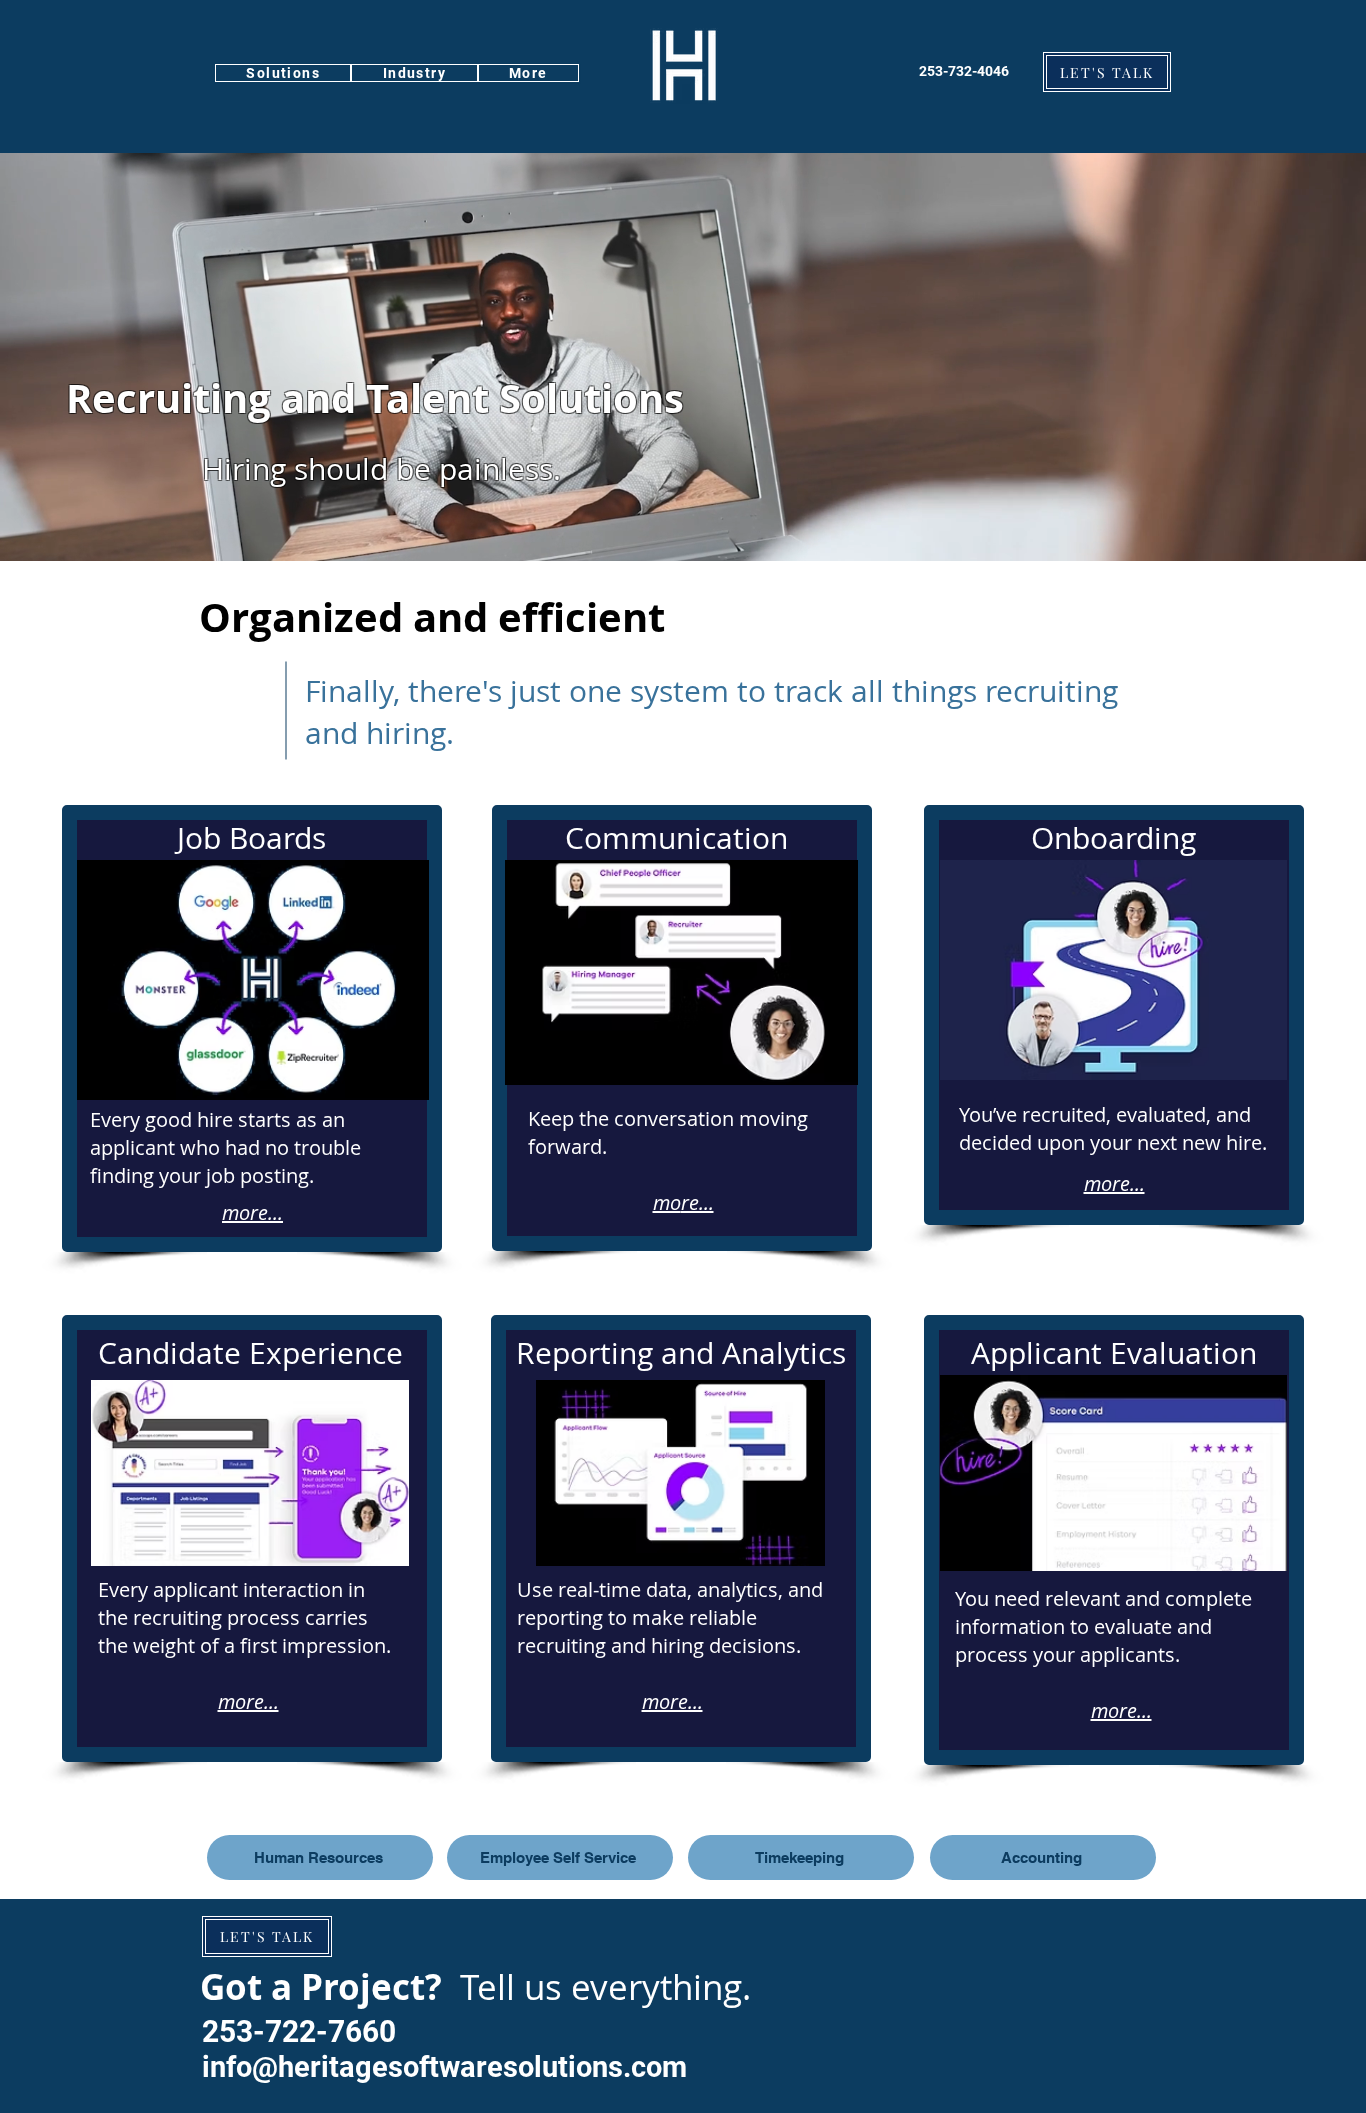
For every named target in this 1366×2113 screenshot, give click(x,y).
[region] (252, 1028)
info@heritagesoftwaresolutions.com (444, 2067)
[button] (283, 73)
